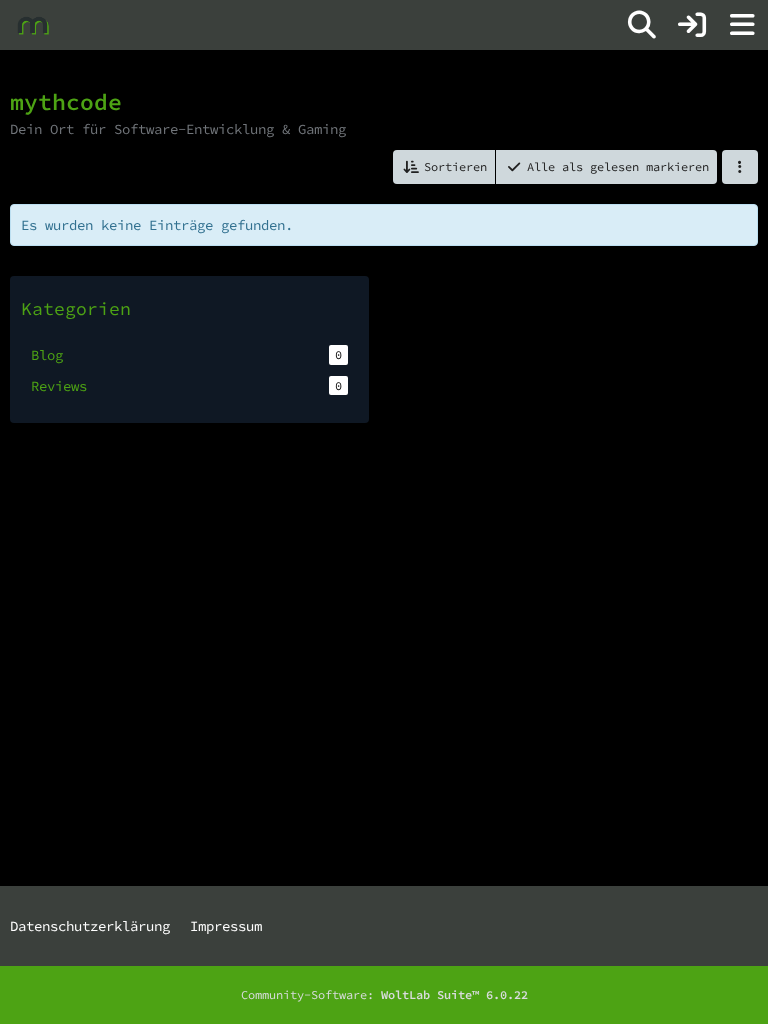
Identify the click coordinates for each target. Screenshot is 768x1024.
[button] (444, 167)
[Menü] (742, 25)
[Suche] (642, 25)
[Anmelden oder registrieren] (692, 25)
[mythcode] (32, 25)
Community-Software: (384, 994)
